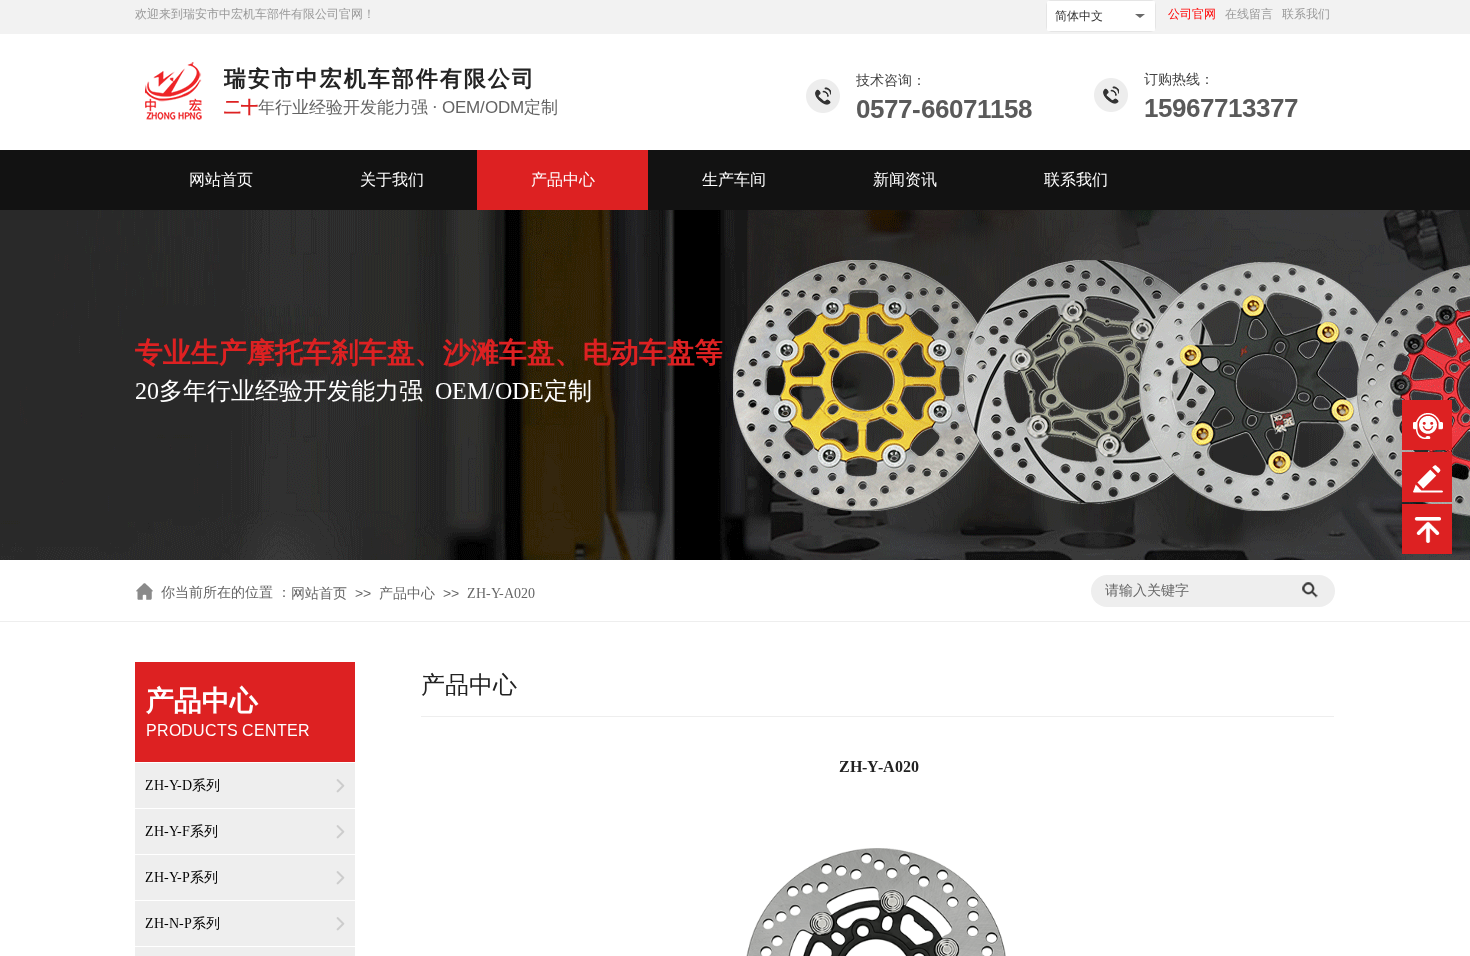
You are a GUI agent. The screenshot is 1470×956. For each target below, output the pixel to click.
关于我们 (392, 179)
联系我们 (1076, 179)
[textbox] (1192, 591)
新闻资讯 (905, 179)
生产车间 (734, 179)
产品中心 (563, 179)
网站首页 (221, 179)
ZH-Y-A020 (501, 593)
